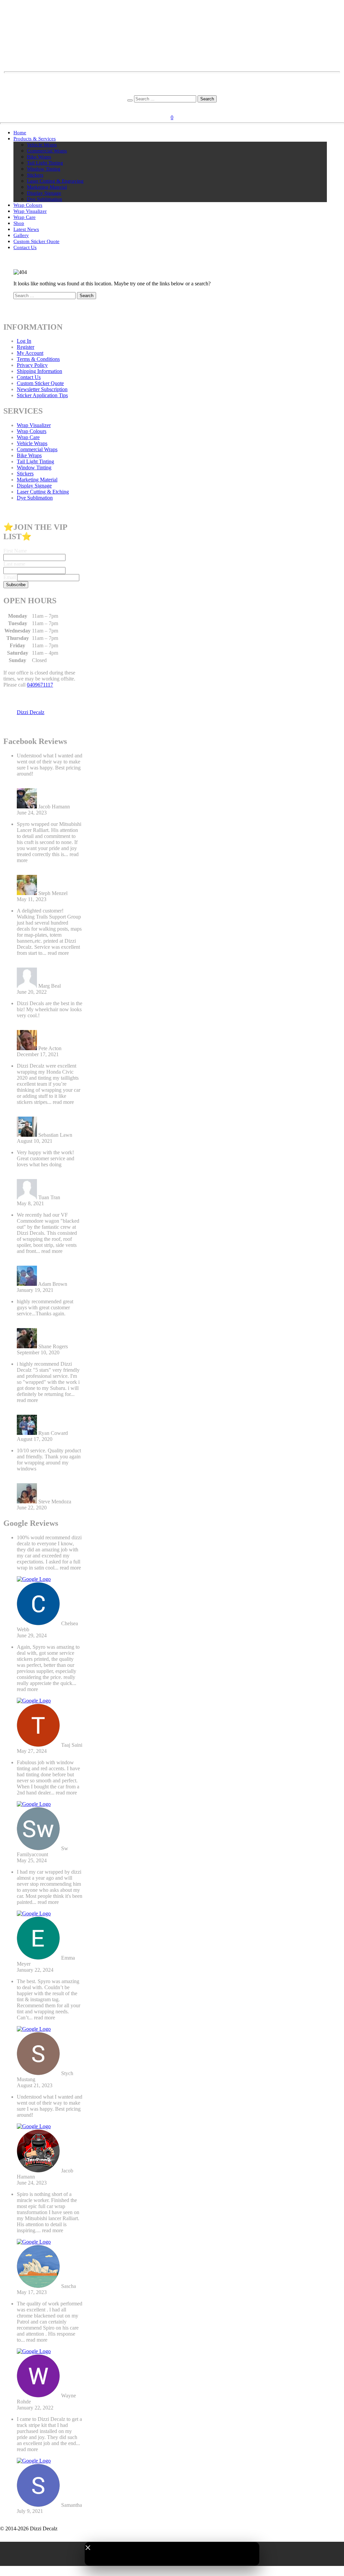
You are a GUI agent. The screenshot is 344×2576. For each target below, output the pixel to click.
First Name (15, 551)
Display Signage (44, 193)
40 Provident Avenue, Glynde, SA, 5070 (172, 86)
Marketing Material (47, 187)
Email (10, 577)
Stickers (35, 175)
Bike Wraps (39, 157)
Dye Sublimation (45, 199)
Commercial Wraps (47, 151)
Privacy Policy (32, 365)
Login (164, 107)
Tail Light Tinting (45, 163)
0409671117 (40, 685)
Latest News (26, 229)
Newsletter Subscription (42, 389)
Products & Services (35, 139)
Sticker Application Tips (42, 395)
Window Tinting (44, 169)
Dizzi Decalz (31, 712)
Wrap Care (25, 217)
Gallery (21, 235)
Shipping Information (39, 371)
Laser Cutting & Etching (43, 492)
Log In (24, 341)
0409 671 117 (172, 92)
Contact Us (25, 247)
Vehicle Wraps (42, 145)
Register (182, 107)
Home (20, 133)
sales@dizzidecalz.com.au (172, 80)
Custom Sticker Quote (36, 241)
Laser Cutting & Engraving (55, 181)
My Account (30, 353)
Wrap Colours (28, 205)
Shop (19, 223)
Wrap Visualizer (30, 211)
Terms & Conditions (38, 359)
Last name (14, 564)
